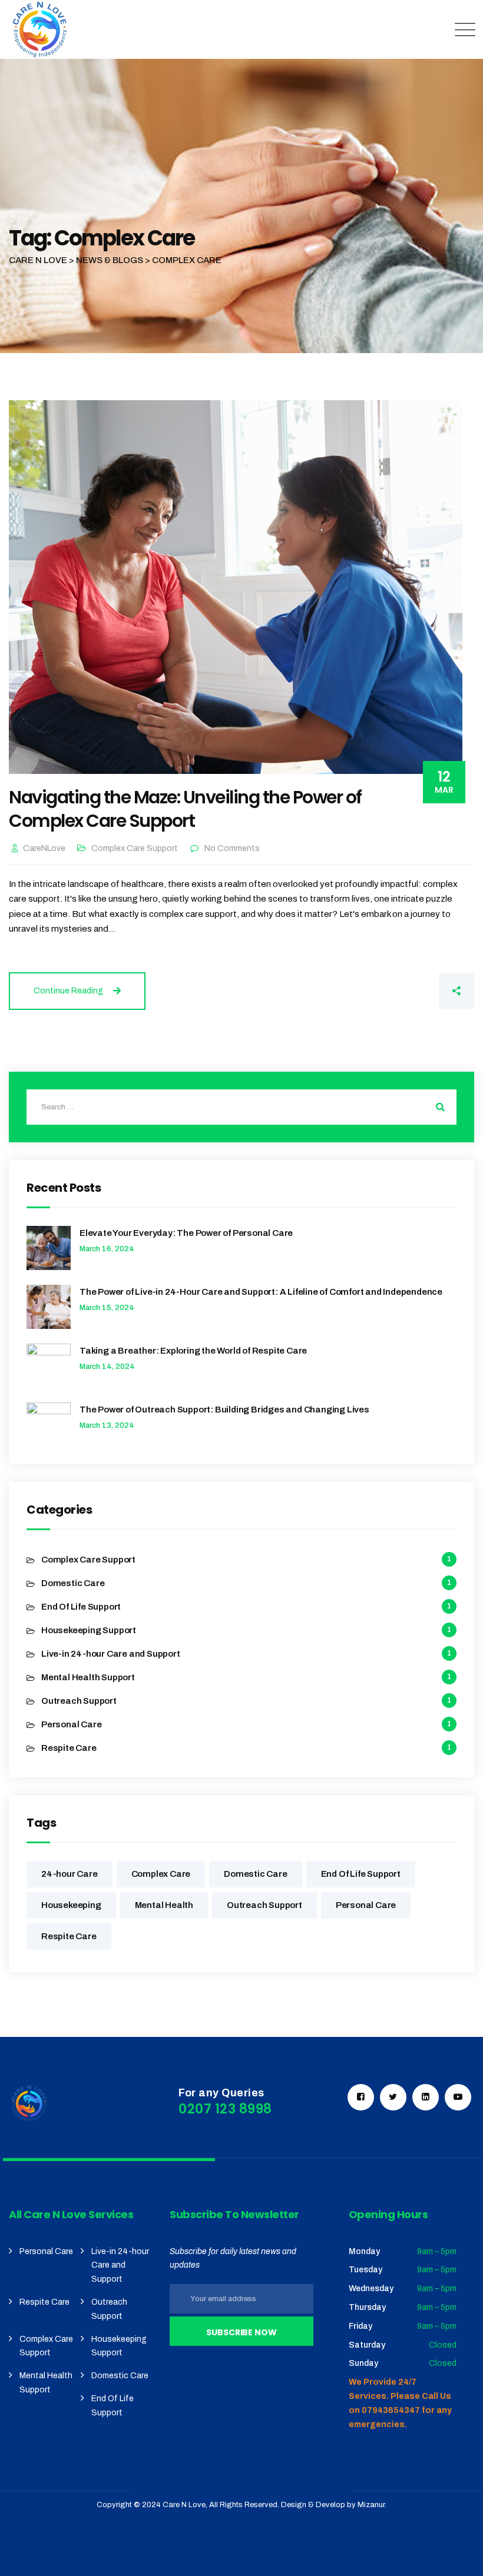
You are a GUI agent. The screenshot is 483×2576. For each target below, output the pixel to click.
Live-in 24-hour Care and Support (111, 1654)
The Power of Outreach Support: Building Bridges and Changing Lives (224, 1410)
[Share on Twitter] (368, 991)
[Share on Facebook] (329, 991)
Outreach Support (79, 1701)
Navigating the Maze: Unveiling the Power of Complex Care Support (185, 809)
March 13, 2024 (107, 1425)
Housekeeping (71, 1905)
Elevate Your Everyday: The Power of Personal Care (186, 1233)
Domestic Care (73, 1583)
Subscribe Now (241, 2332)
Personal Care (71, 1724)
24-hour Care (70, 1874)
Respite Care (69, 1748)
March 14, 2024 (107, 1367)
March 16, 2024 (107, 1249)
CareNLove (44, 848)
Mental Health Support (88, 1677)
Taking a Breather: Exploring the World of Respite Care (193, 1351)
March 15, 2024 (107, 1308)
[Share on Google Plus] (406, 991)
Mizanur (371, 2505)
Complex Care (161, 1874)
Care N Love (184, 2505)
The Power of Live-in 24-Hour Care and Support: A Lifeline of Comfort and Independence (261, 1292)
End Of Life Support (81, 1607)
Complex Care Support (135, 848)
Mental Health (164, 1905)
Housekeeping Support (89, 1630)
